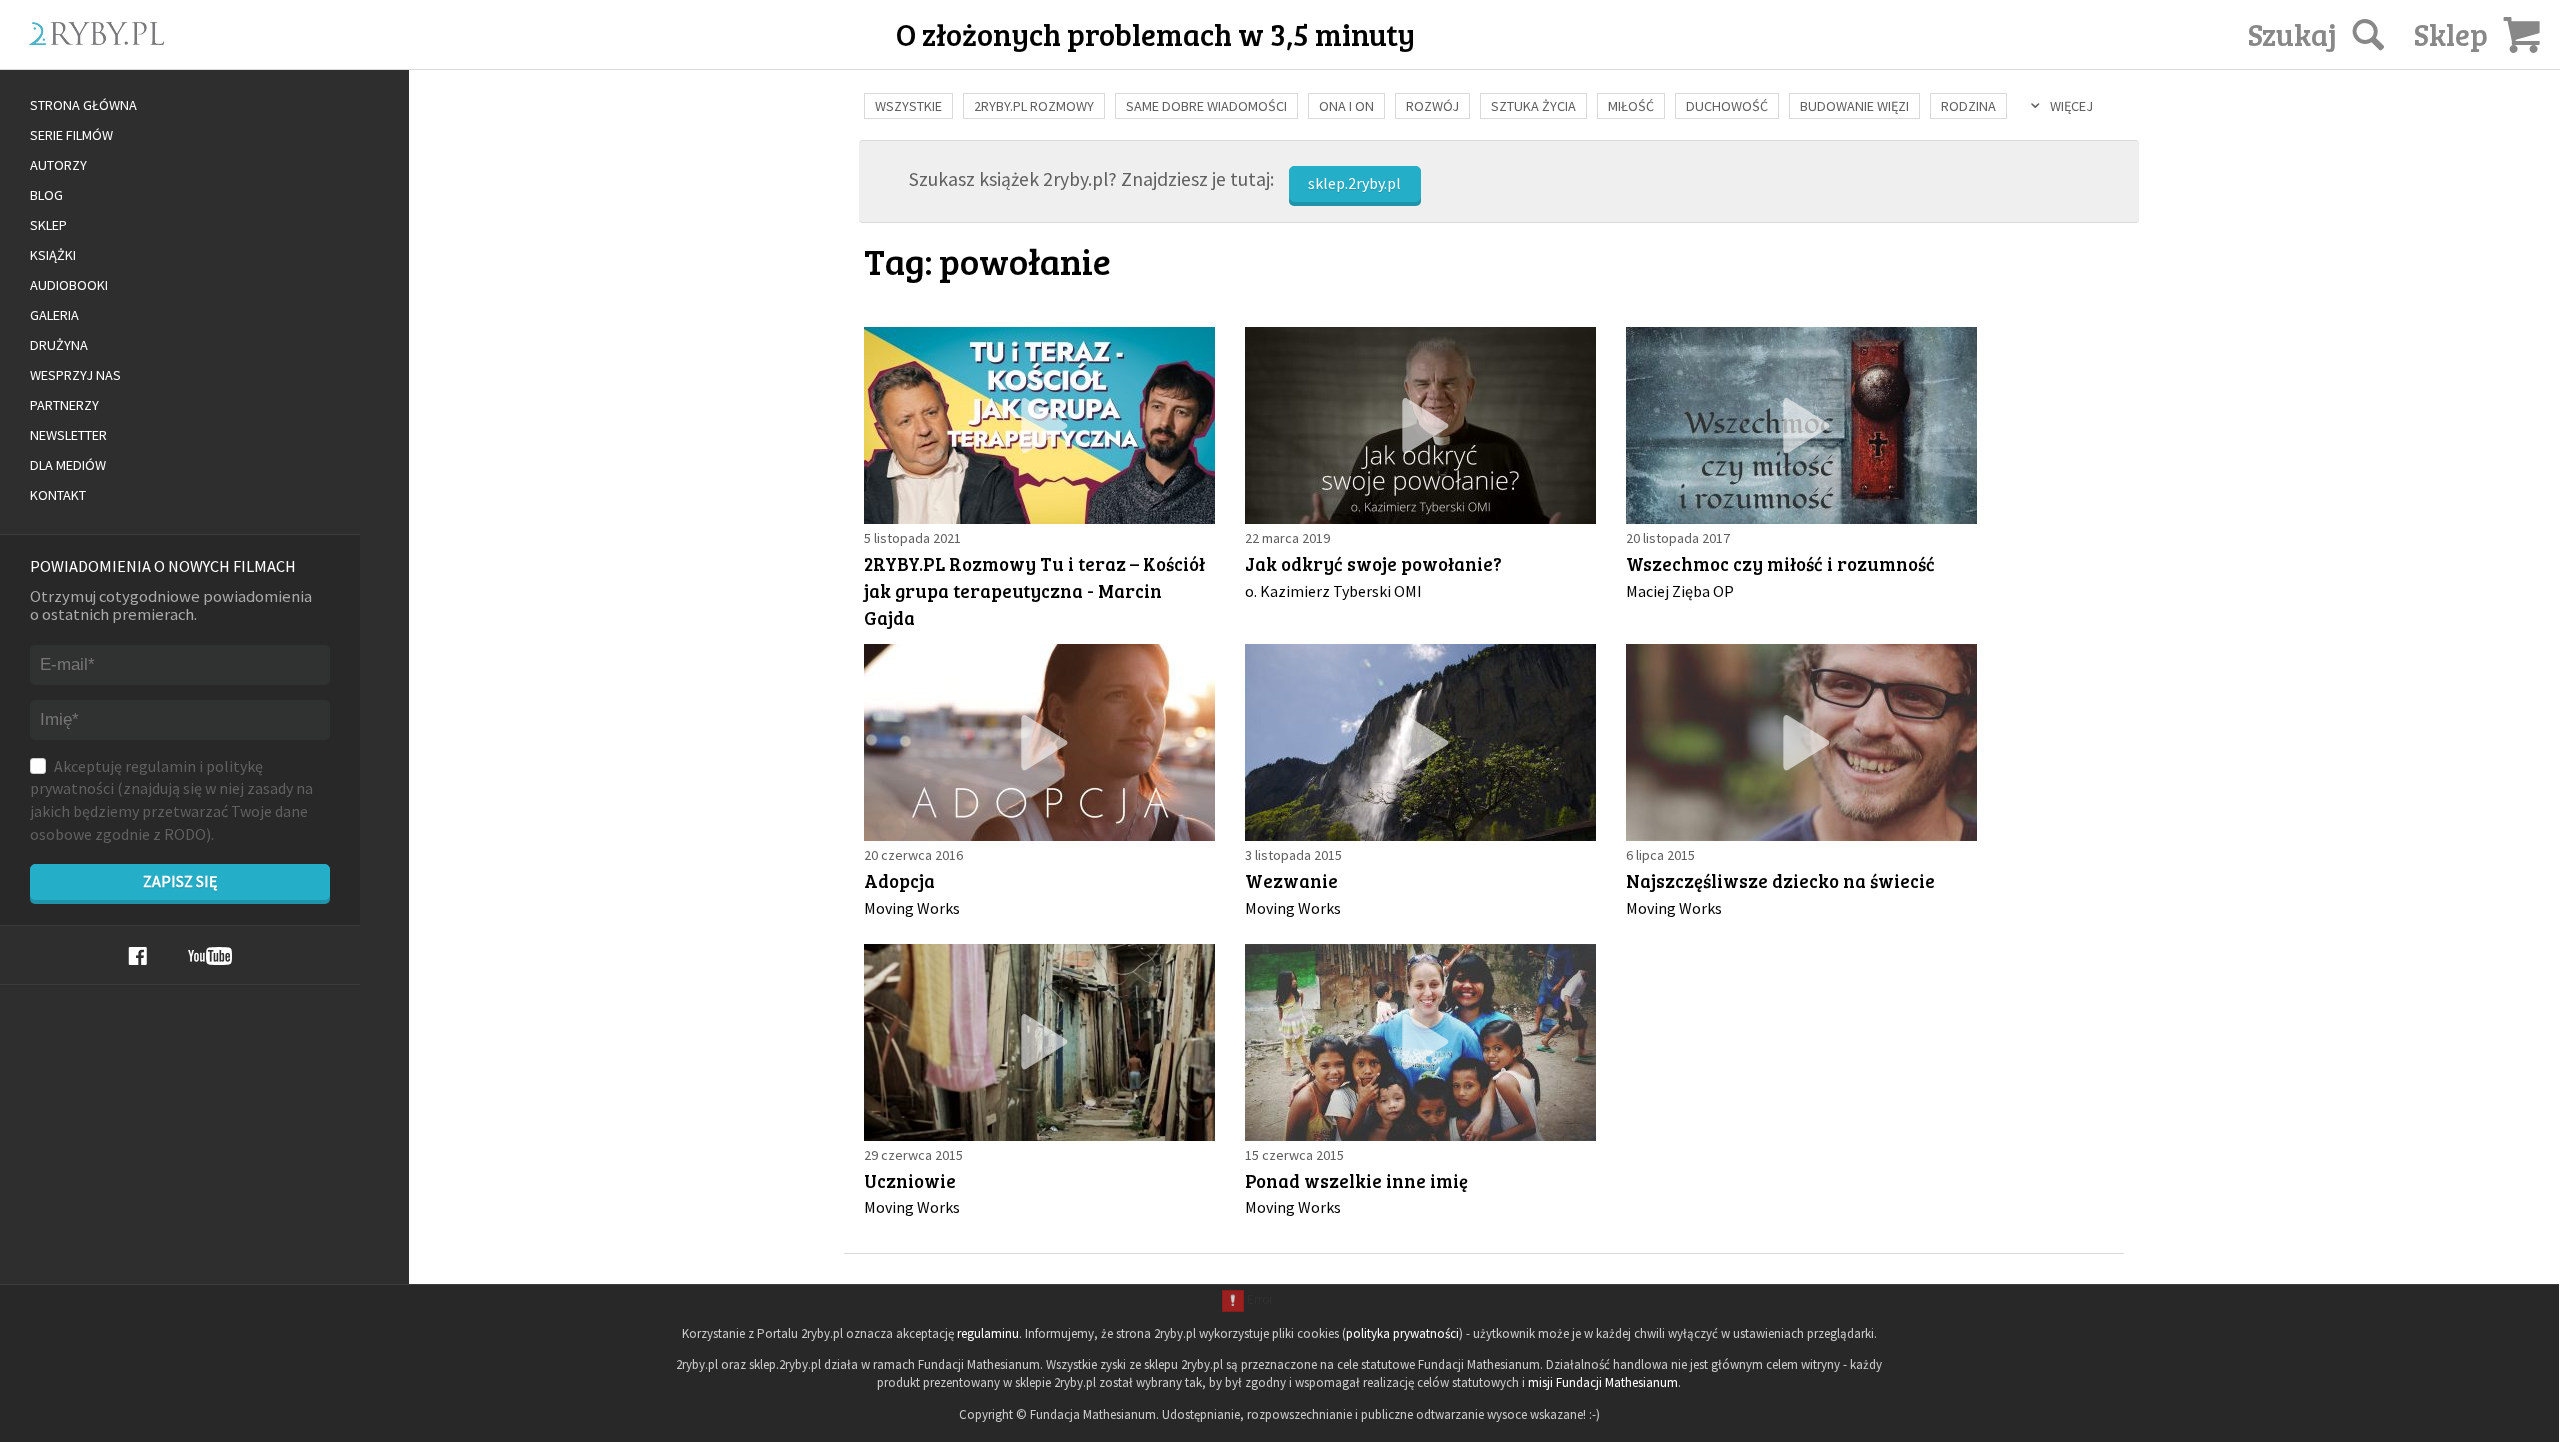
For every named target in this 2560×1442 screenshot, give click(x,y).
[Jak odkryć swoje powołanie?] (1420, 425)
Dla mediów (68, 465)
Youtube (210, 956)
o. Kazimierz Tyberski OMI (1333, 591)
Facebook (137, 956)
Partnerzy (64, 405)
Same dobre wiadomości (1206, 106)
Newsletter (68, 435)
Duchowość (1727, 106)
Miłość (1631, 106)
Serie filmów (71, 135)
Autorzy (58, 165)
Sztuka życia (1533, 106)
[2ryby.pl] (260, 57)
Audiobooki (69, 285)
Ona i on (1346, 106)
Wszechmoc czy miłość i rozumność (1780, 563)
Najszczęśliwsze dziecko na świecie (1780, 880)
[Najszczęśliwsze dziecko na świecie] (1801, 742)
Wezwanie (1291, 880)
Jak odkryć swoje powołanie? (1373, 563)
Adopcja (899, 880)
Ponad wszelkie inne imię (1356, 1180)
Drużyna (59, 345)
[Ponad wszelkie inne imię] (1420, 1042)
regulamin (160, 766)
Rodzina (1968, 106)
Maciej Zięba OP (1680, 591)
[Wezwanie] (1420, 742)
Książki (53, 255)
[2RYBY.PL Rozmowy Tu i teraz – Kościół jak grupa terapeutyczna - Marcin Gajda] (1039, 425)
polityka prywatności (1402, 1333)
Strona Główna (83, 105)
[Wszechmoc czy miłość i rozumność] (1801, 425)
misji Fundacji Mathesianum (1603, 1382)
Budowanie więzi (1854, 106)
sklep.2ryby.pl (1354, 183)
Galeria (54, 315)
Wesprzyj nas (75, 375)
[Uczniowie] (1039, 1042)
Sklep (48, 225)
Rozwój (1432, 106)
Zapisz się (180, 881)
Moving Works (912, 908)
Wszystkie (908, 106)
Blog (46, 195)
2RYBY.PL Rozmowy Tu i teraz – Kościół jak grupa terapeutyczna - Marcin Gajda (1034, 590)
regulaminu (988, 1333)
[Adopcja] (1039, 742)
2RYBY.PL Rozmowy (1034, 106)
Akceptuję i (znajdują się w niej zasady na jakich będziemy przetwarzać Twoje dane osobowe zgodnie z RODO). (171, 800)
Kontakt (58, 495)
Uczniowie (910, 1180)
